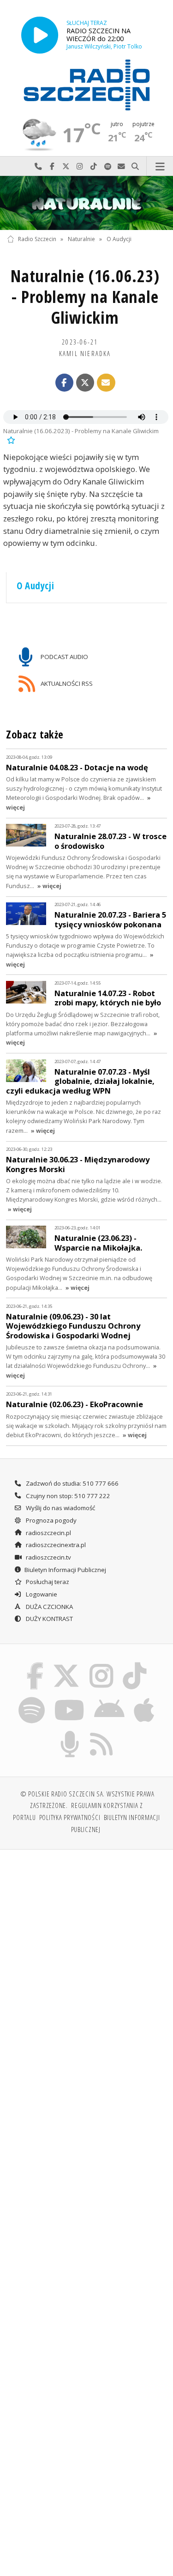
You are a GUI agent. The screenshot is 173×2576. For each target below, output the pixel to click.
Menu (160, 166)
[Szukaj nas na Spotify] (31, 1699)
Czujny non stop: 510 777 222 (67, 1496)
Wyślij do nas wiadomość (121, 166)
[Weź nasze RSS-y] (102, 1732)
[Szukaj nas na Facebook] (35, 1664)
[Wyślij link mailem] (106, 383)
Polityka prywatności (70, 1817)
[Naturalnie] (86, 203)
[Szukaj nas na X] (66, 1664)
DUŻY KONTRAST (49, 1619)
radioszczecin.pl (48, 1533)
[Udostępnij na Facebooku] (65, 383)
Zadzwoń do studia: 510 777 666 (72, 1483)
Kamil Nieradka (85, 353)
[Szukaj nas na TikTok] (135, 1664)
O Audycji (119, 239)
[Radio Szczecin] (87, 85)
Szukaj (135, 166)
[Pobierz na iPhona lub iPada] (144, 1699)
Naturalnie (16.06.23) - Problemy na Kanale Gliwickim (85, 297)
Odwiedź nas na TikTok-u (94, 166)
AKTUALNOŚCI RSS (66, 683)
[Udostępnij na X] (85, 383)
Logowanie (41, 1594)
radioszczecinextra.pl (55, 1545)
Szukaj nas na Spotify (107, 166)
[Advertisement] (86, 1948)
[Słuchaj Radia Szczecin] (40, 35)
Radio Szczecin (37, 239)
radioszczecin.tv (48, 1557)
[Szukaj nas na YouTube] (69, 1699)
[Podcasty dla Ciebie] (70, 1732)
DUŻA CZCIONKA (49, 1607)
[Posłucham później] (10, 439)
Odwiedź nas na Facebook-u (52, 166)
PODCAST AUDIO (64, 656)
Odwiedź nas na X (66, 166)
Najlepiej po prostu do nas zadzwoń (38, 166)
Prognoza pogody (51, 1520)
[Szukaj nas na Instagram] (102, 1664)
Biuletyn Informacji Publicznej (65, 1570)
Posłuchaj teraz (47, 1582)
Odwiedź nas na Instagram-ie (80, 166)
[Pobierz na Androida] (110, 1699)
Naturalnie (81, 239)
